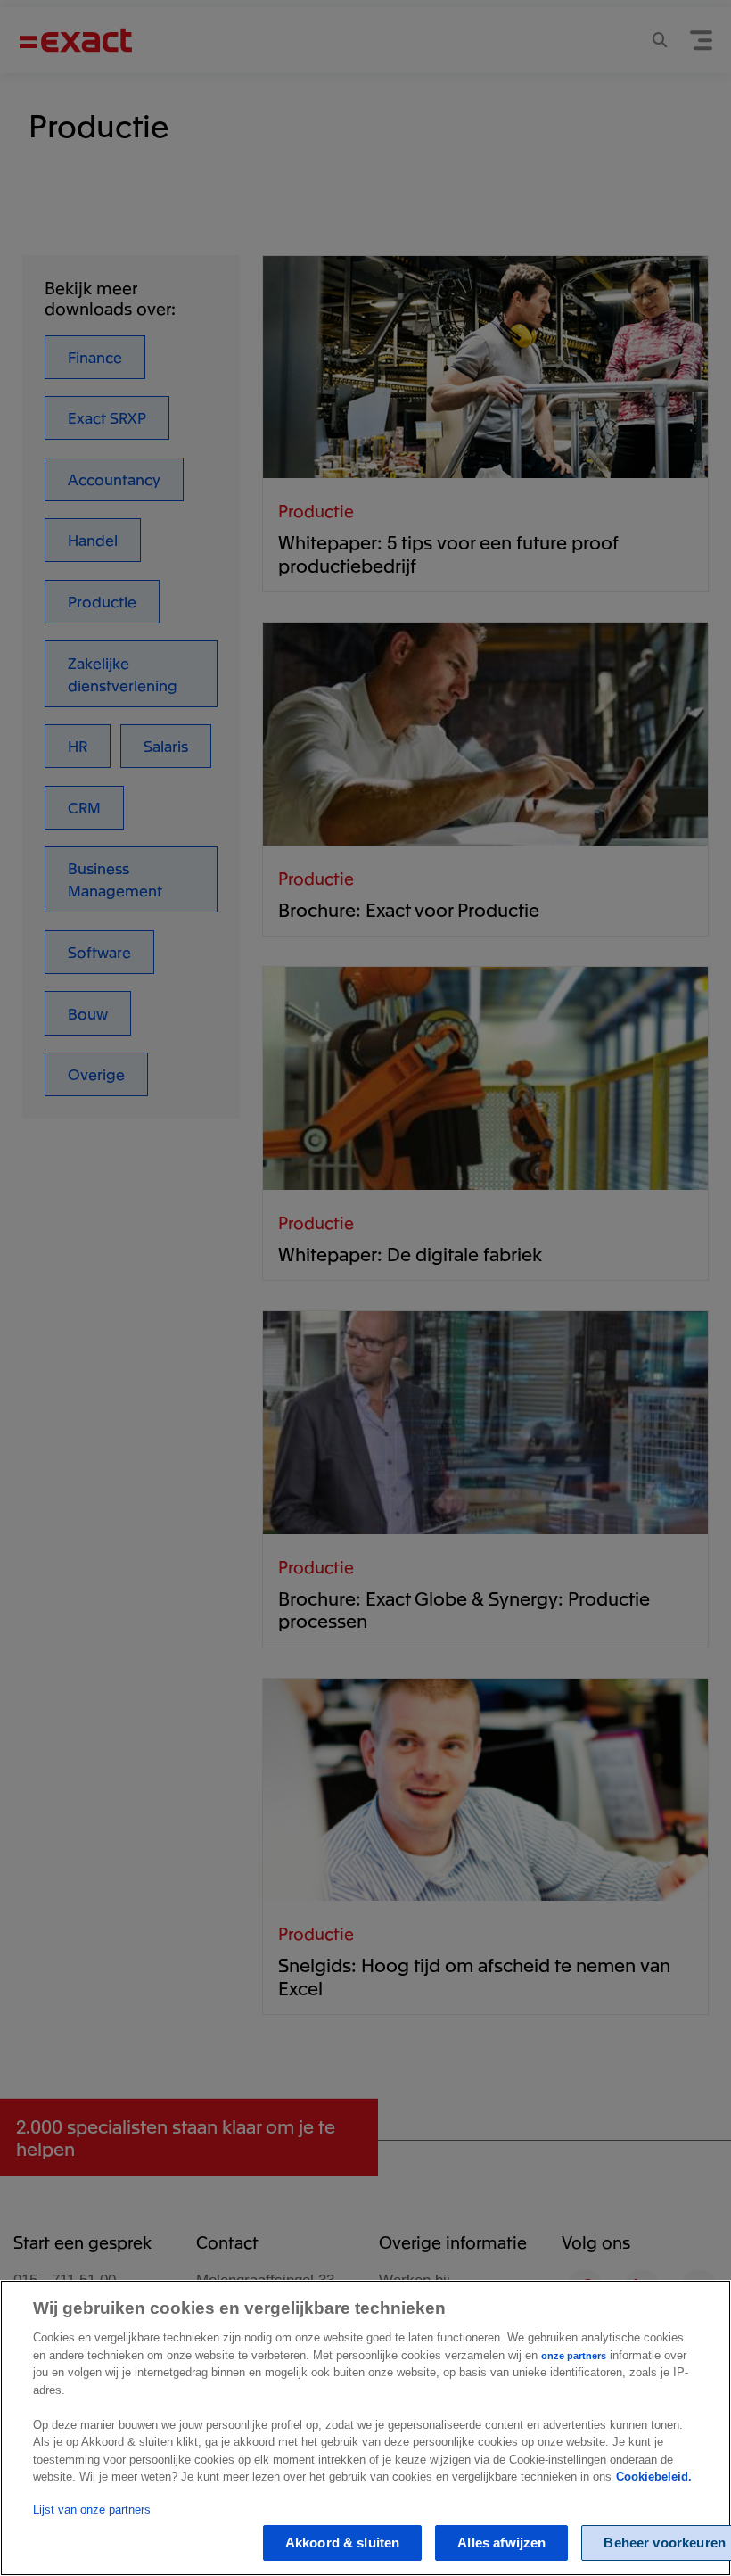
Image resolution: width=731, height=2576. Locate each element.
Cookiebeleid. (654, 2477)
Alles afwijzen (501, 2543)
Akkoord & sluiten (343, 2543)
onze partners (574, 2356)
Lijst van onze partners (92, 2510)
